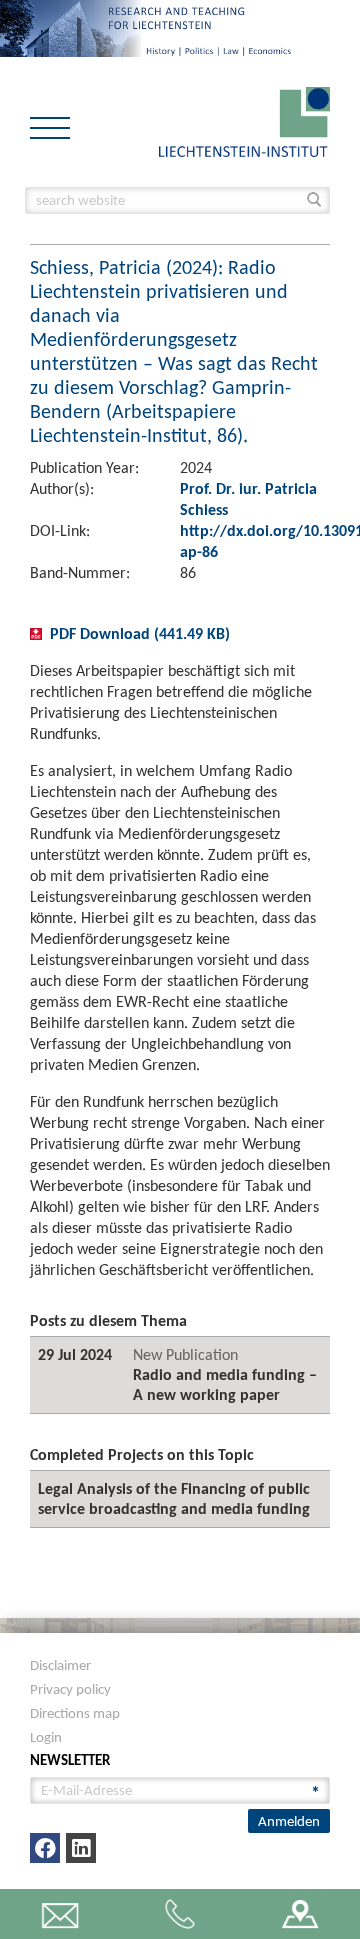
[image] (244, 120)
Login (46, 1737)
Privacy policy (70, 1689)
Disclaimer (60, 1665)
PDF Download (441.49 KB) (140, 633)
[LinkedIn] (81, 1848)
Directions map (75, 1713)
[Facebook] (45, 1848)
